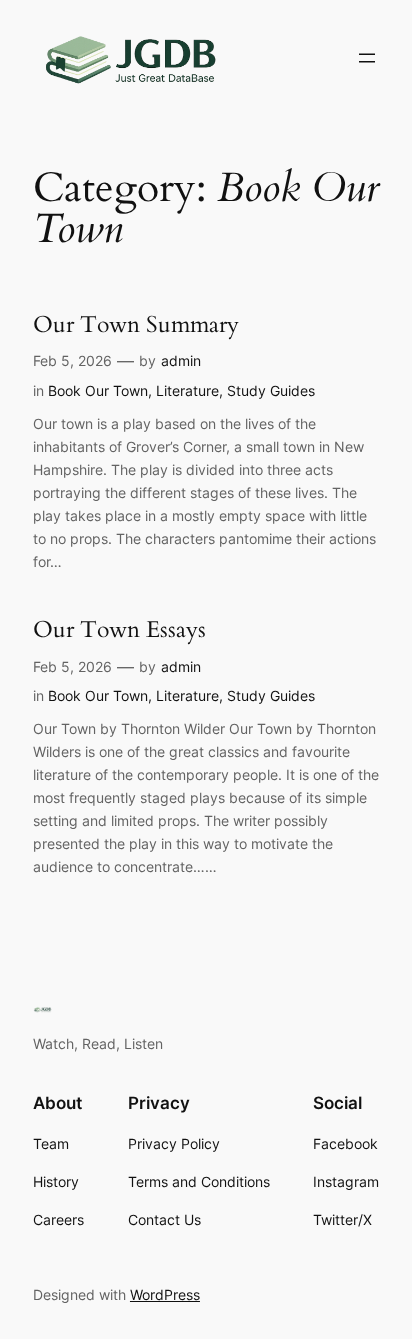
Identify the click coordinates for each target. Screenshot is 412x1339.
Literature (187, 390)
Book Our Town (98, 390)
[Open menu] (367, 58)
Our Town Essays (119, 630)
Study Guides (271, 390)
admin (181, 360)
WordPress (165, 1294)
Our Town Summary (136, 325)
